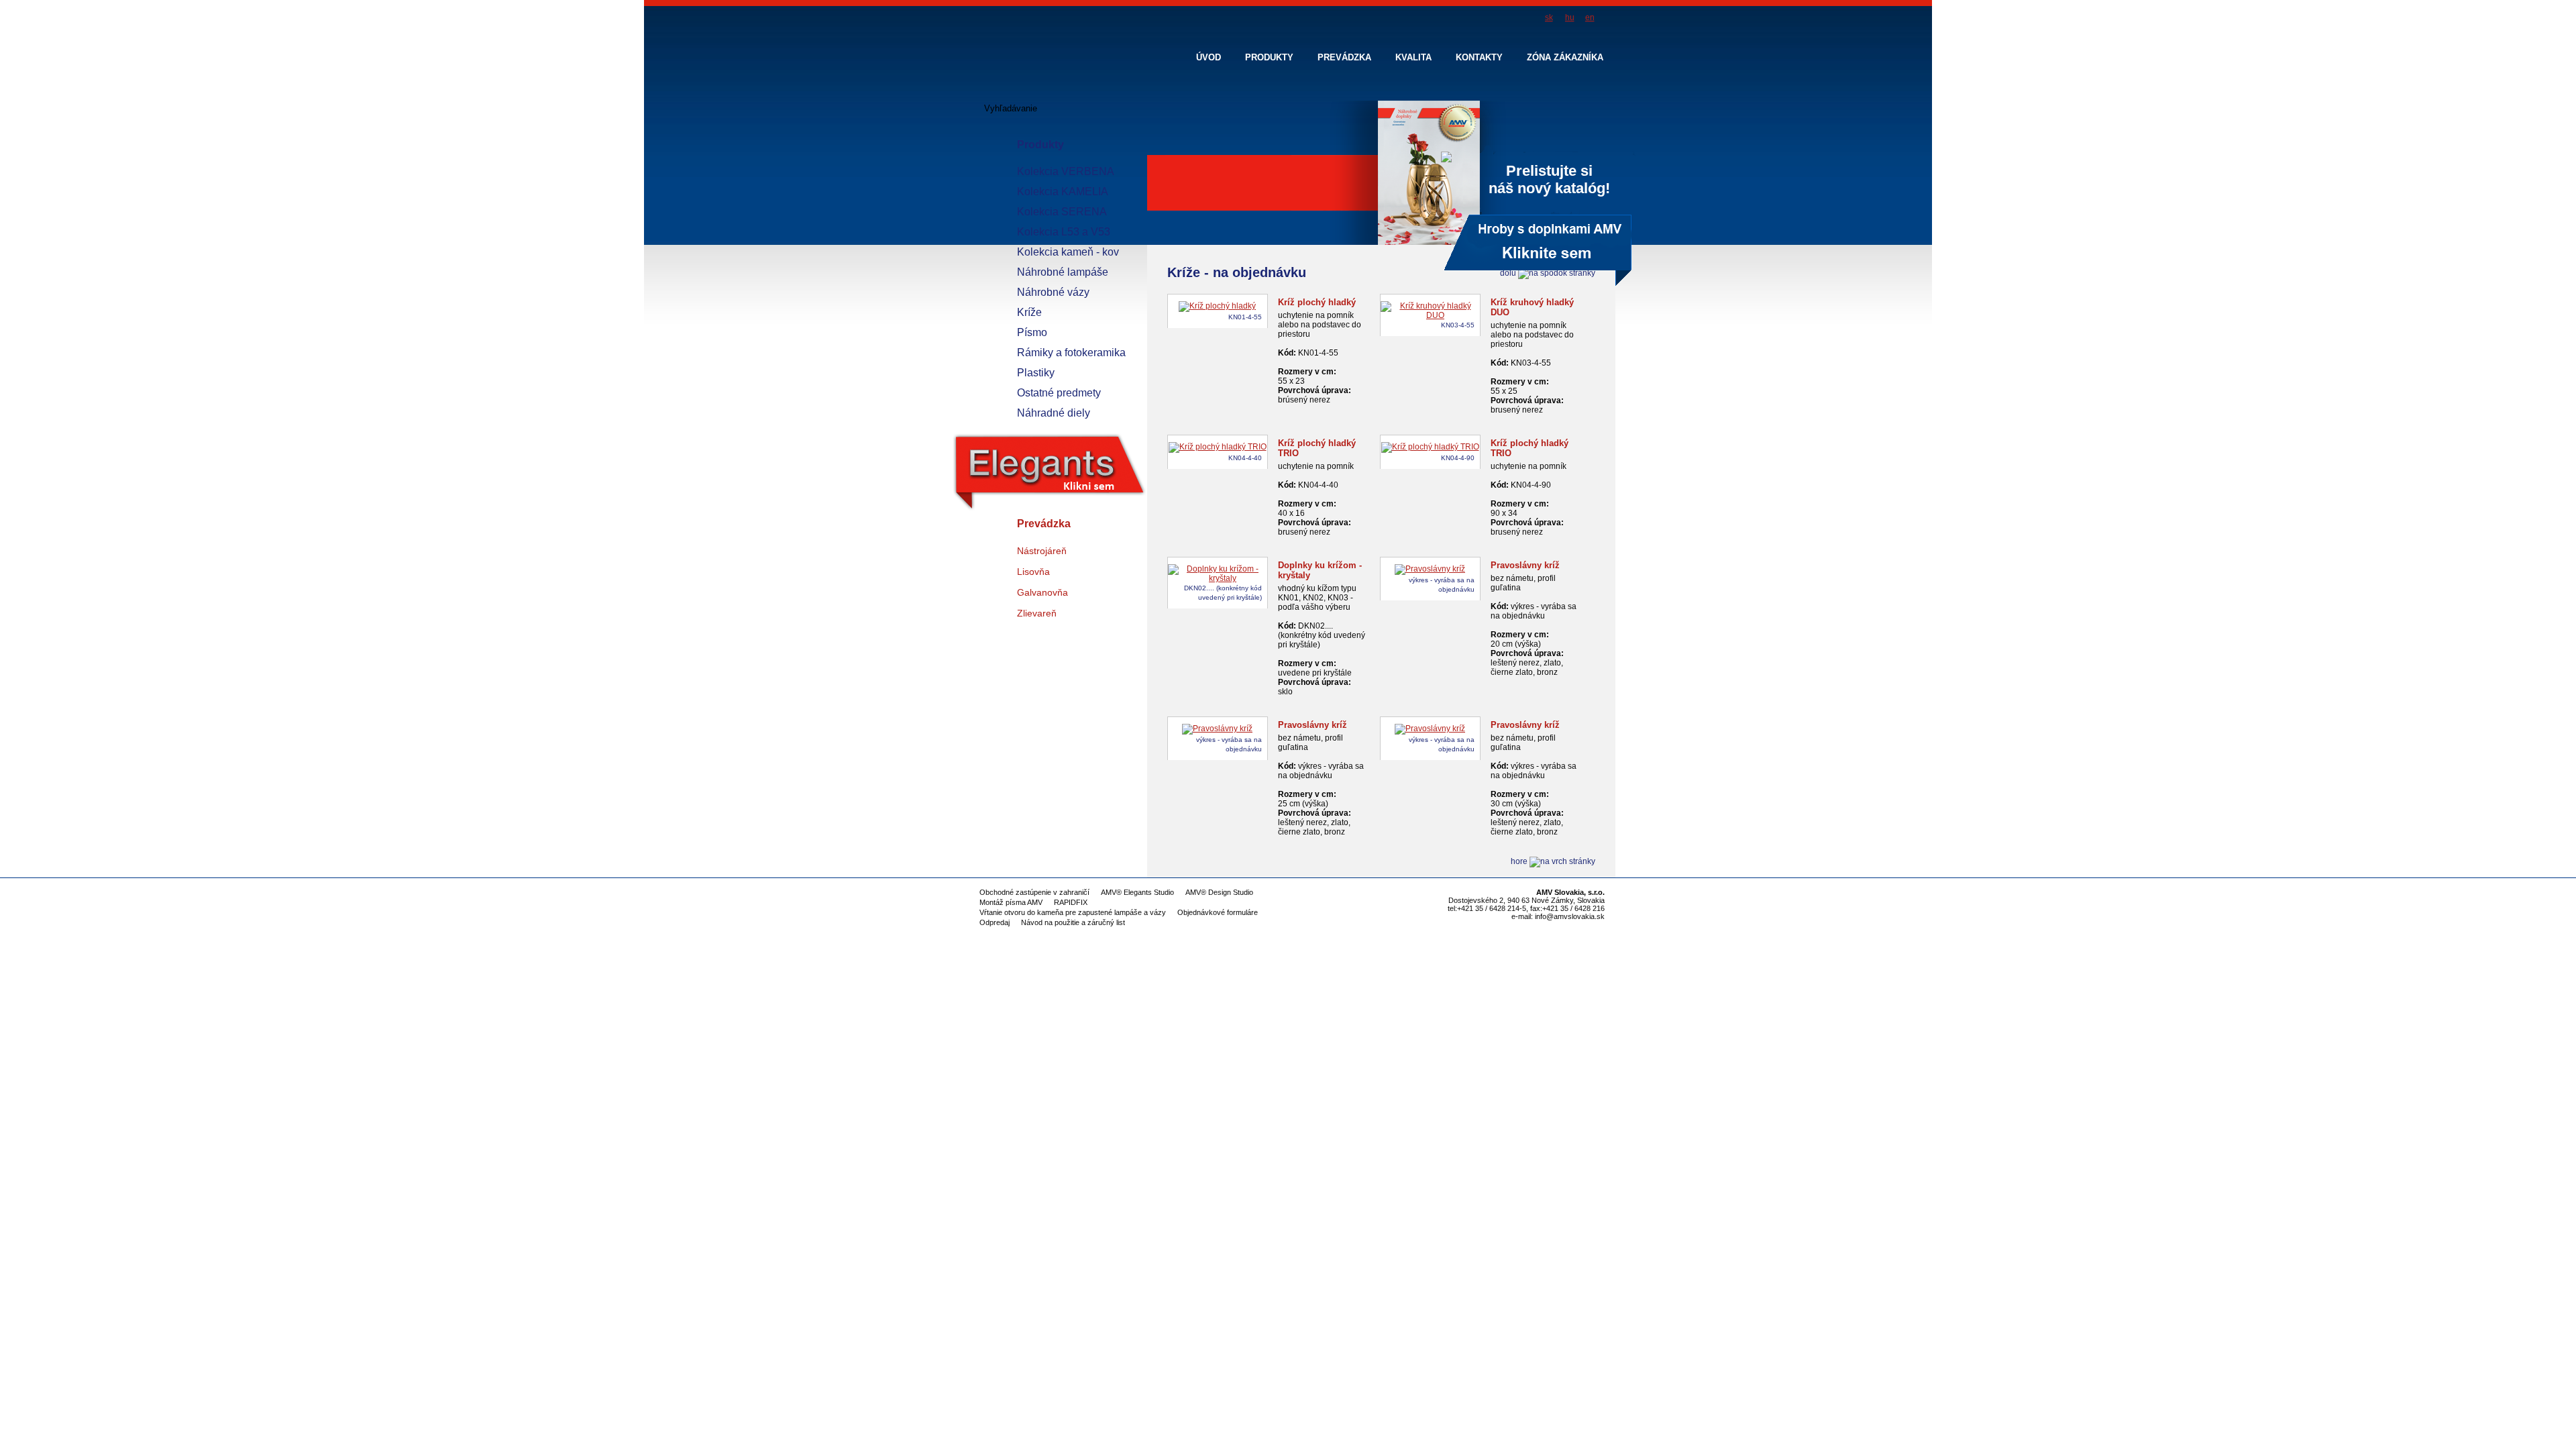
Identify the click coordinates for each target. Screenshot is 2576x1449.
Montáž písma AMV (1011, 902)
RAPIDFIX (1071, 902)
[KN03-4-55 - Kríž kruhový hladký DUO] (1430, 315)
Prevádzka (1044, 524)
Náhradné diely (1054, 413)
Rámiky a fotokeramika (1071, 353)
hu (1570, 17)
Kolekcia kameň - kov (1068, 252)
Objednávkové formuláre (1218, 912)
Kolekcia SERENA (1062, 212)
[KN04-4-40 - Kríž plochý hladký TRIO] (1218, 447)
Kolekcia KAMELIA (1063, 192)
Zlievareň (1037, 613)
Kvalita (1413, 57)
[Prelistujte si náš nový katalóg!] (1391, 244)
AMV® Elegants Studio (1137, 892)
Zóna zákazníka (1565, 57)
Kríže (1029, 312)
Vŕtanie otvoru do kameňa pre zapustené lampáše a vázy (1073, 912)
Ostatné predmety (1059, 393)
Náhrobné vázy (1053, 292)
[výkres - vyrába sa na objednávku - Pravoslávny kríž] (1430, 569)
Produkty (1040, 145)
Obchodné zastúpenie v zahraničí (1034, 892)
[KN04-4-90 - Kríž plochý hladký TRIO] (1430, 447)
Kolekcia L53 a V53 (1064, 232)
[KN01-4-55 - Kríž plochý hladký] (1217, 306)
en (1590, 17)
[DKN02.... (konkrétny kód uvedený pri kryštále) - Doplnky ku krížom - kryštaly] (1218, 578)
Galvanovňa (1042, 592)
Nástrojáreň (1042, 551)
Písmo (1032, 332)
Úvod (1209, 57)
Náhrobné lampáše (1063, 272)
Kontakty (1479, 57)
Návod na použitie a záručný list (1073, 922)
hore (1520, 861)
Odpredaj (995, 922)
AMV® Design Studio (1219, 892)
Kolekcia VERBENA (1066, 171)
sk (1549, 17)
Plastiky (1036, 373)
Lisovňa (1033, 572)
